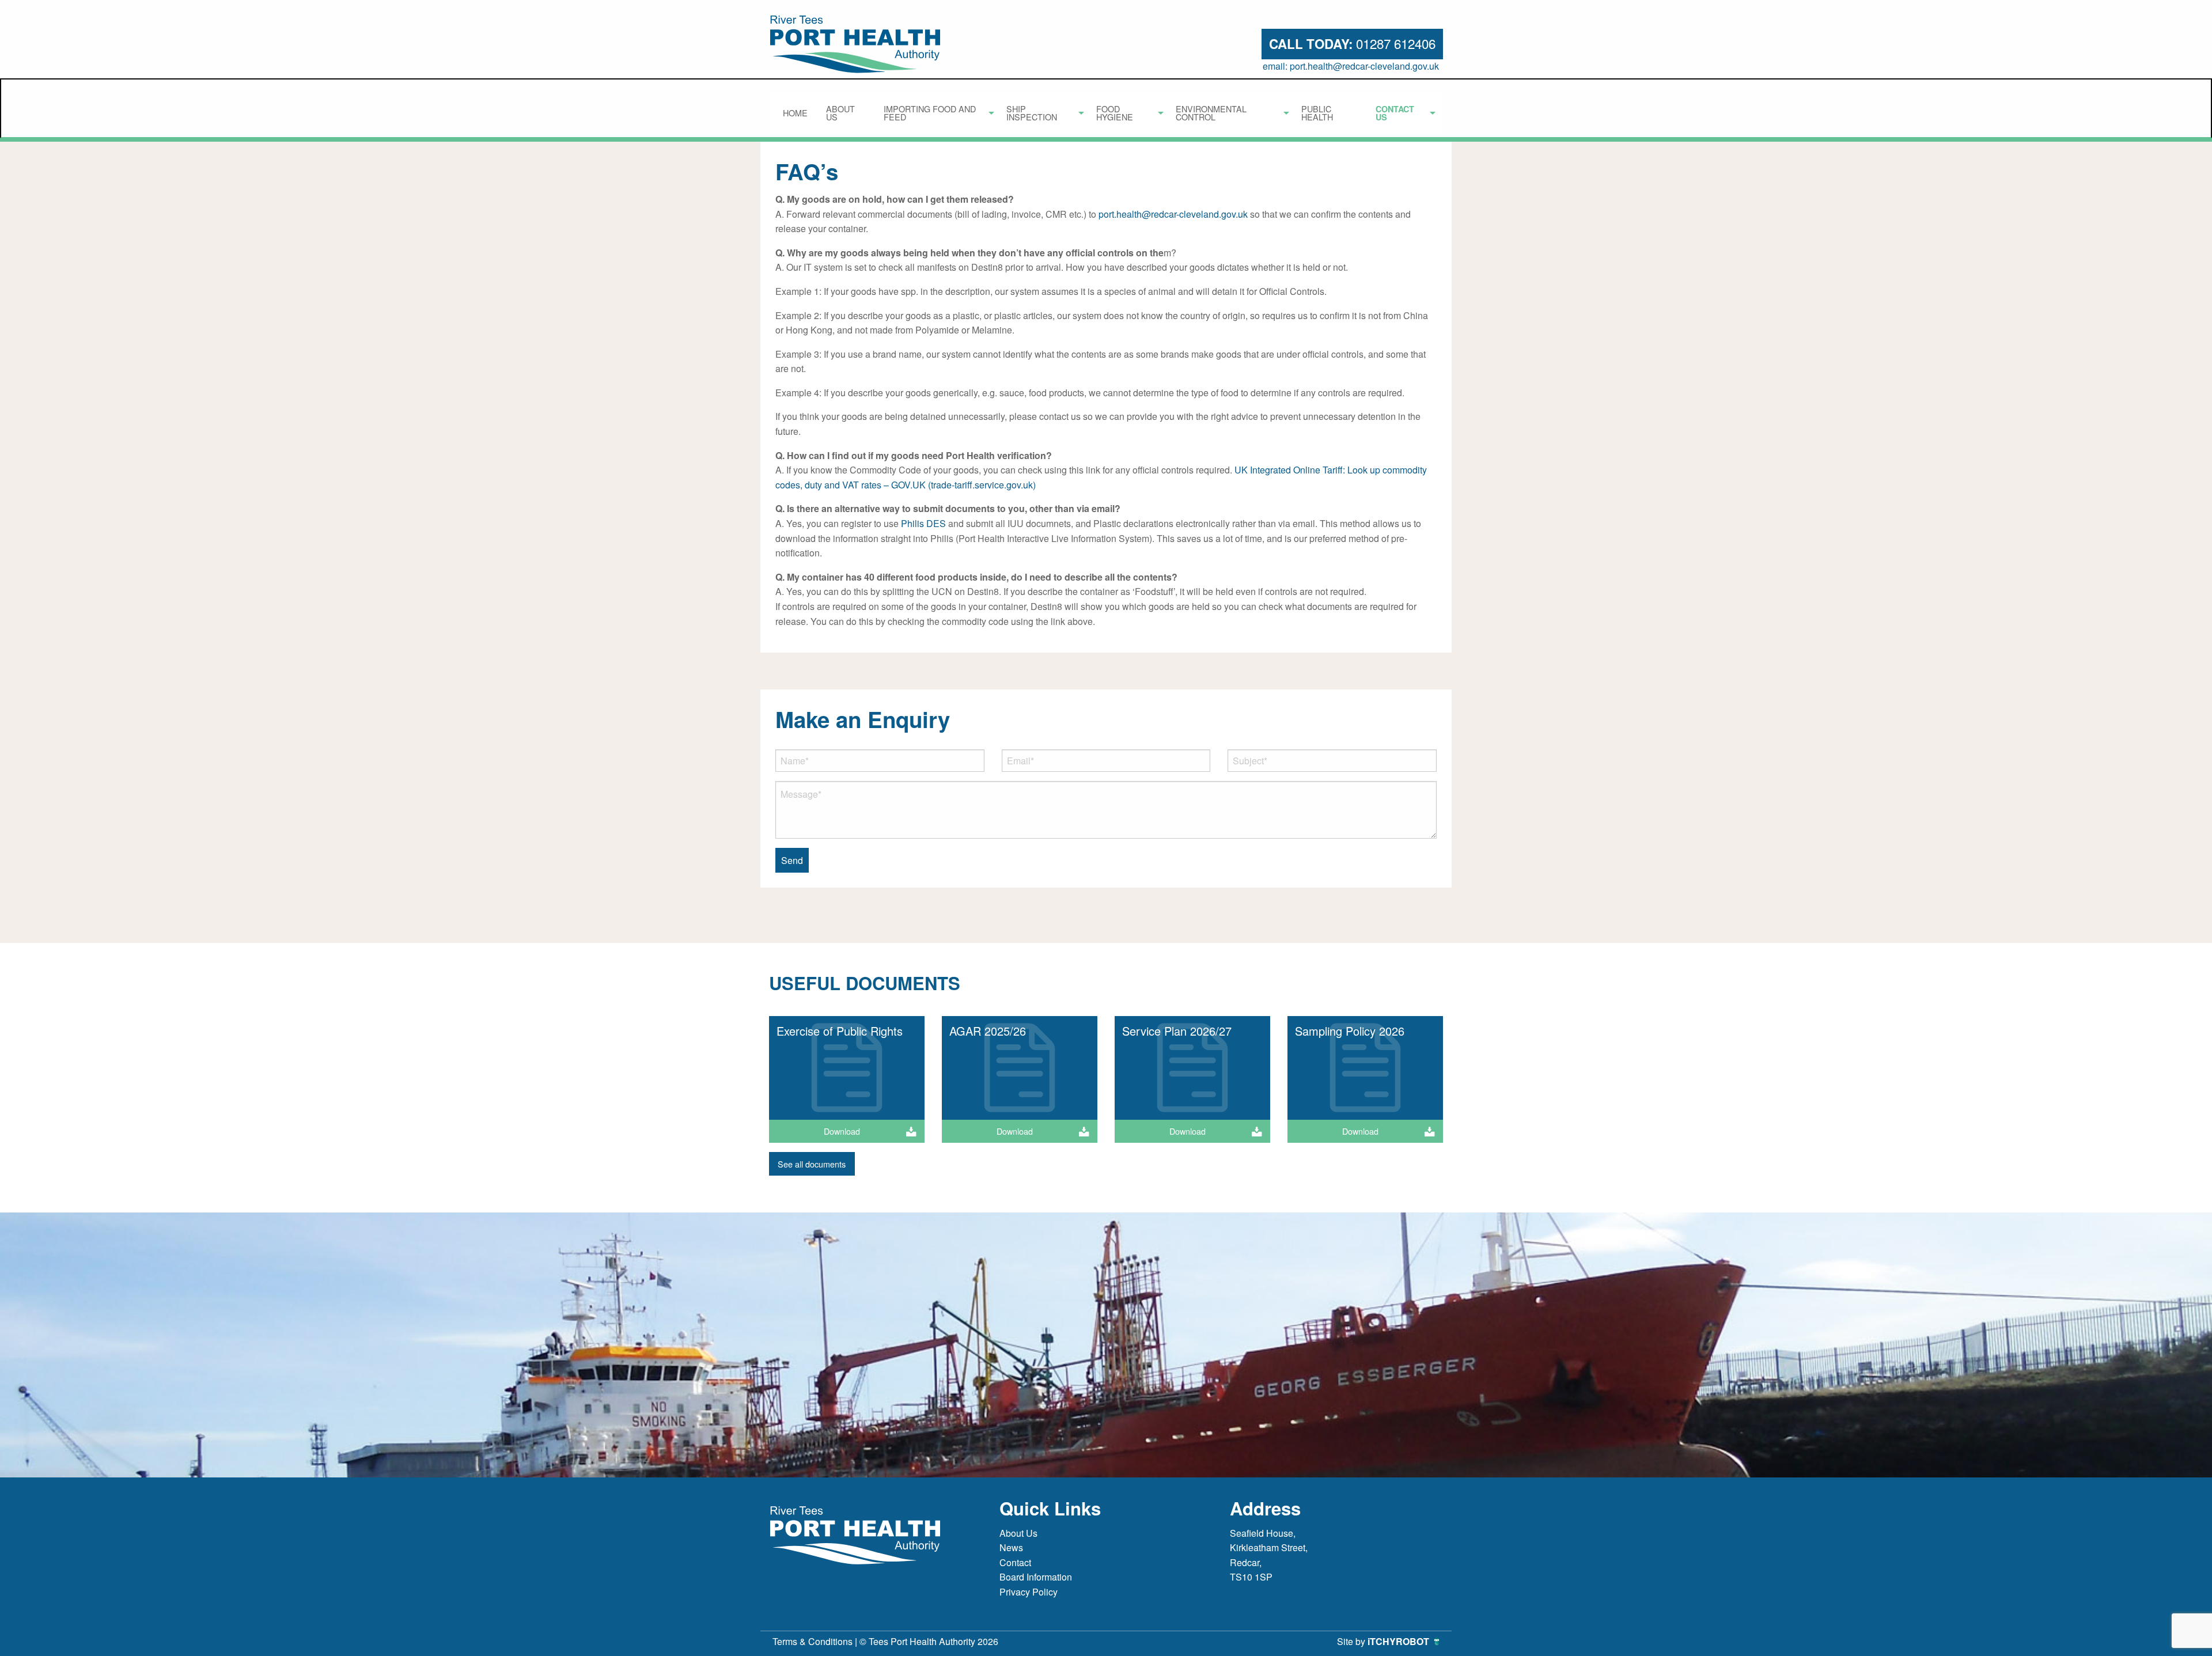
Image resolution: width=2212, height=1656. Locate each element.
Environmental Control (1211, 113)
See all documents (812, 1164)
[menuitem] (795, 113)
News (1011, 1547)
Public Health (1317, 113)
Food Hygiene (1115, 113)
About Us (840, 113)
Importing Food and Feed (930, 113)
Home (795, 113)
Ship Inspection (1032, 113)
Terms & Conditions (813, 1641)
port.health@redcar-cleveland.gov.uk (1173, 214)
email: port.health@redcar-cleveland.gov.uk (1351, 66)
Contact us (1395, 113)
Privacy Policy (1029, 1592)
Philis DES (923, 523)
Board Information (1036, 1577)
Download (842, 1131)
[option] (847, 1084)
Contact (1015, 1562)
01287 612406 (1352, 43)
